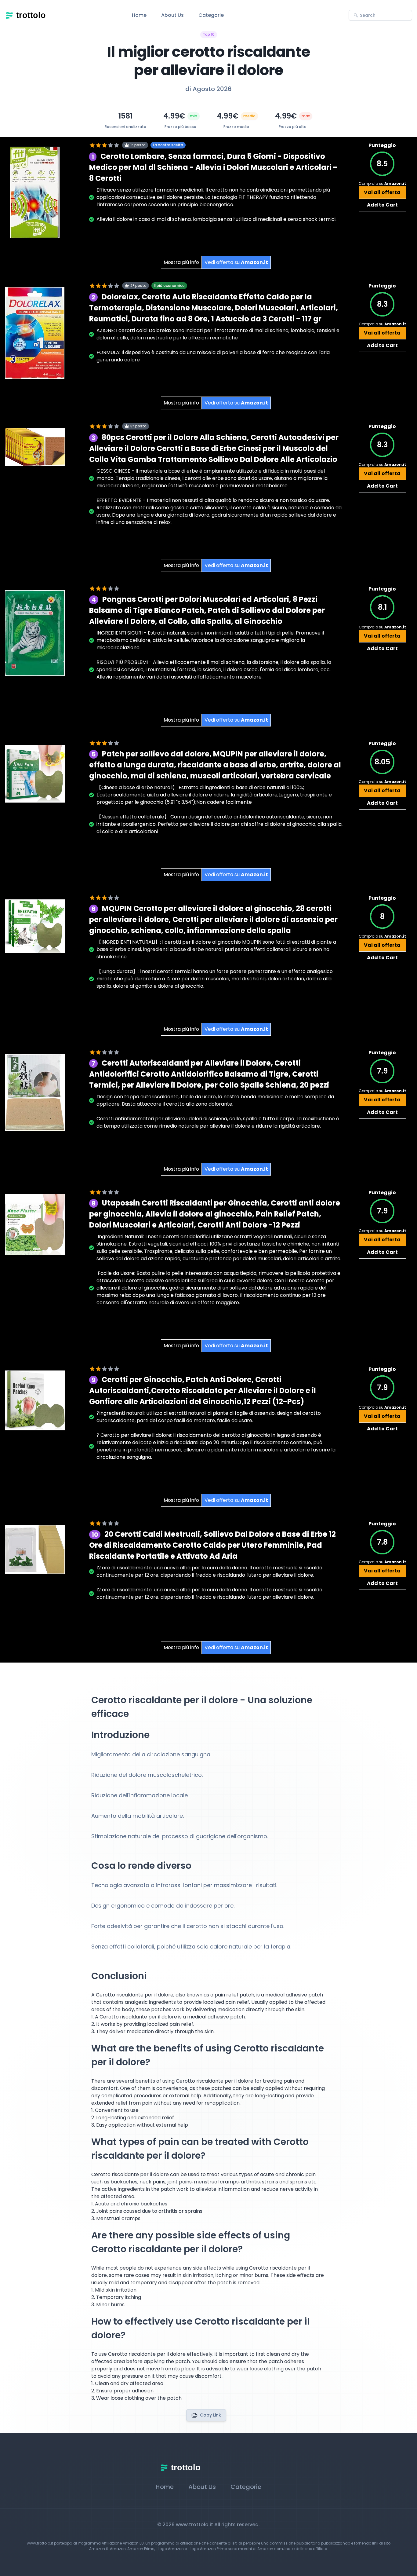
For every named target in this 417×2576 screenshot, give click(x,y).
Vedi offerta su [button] (236, 262)
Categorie (211, 15)
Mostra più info (181, 262)
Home (139, 15)
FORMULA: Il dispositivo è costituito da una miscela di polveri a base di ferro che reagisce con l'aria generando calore (213, 356)
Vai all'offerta (382, 192)
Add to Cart (382, 205)
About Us (172, 15)
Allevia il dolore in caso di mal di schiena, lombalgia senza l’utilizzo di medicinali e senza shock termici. (216, 219)
